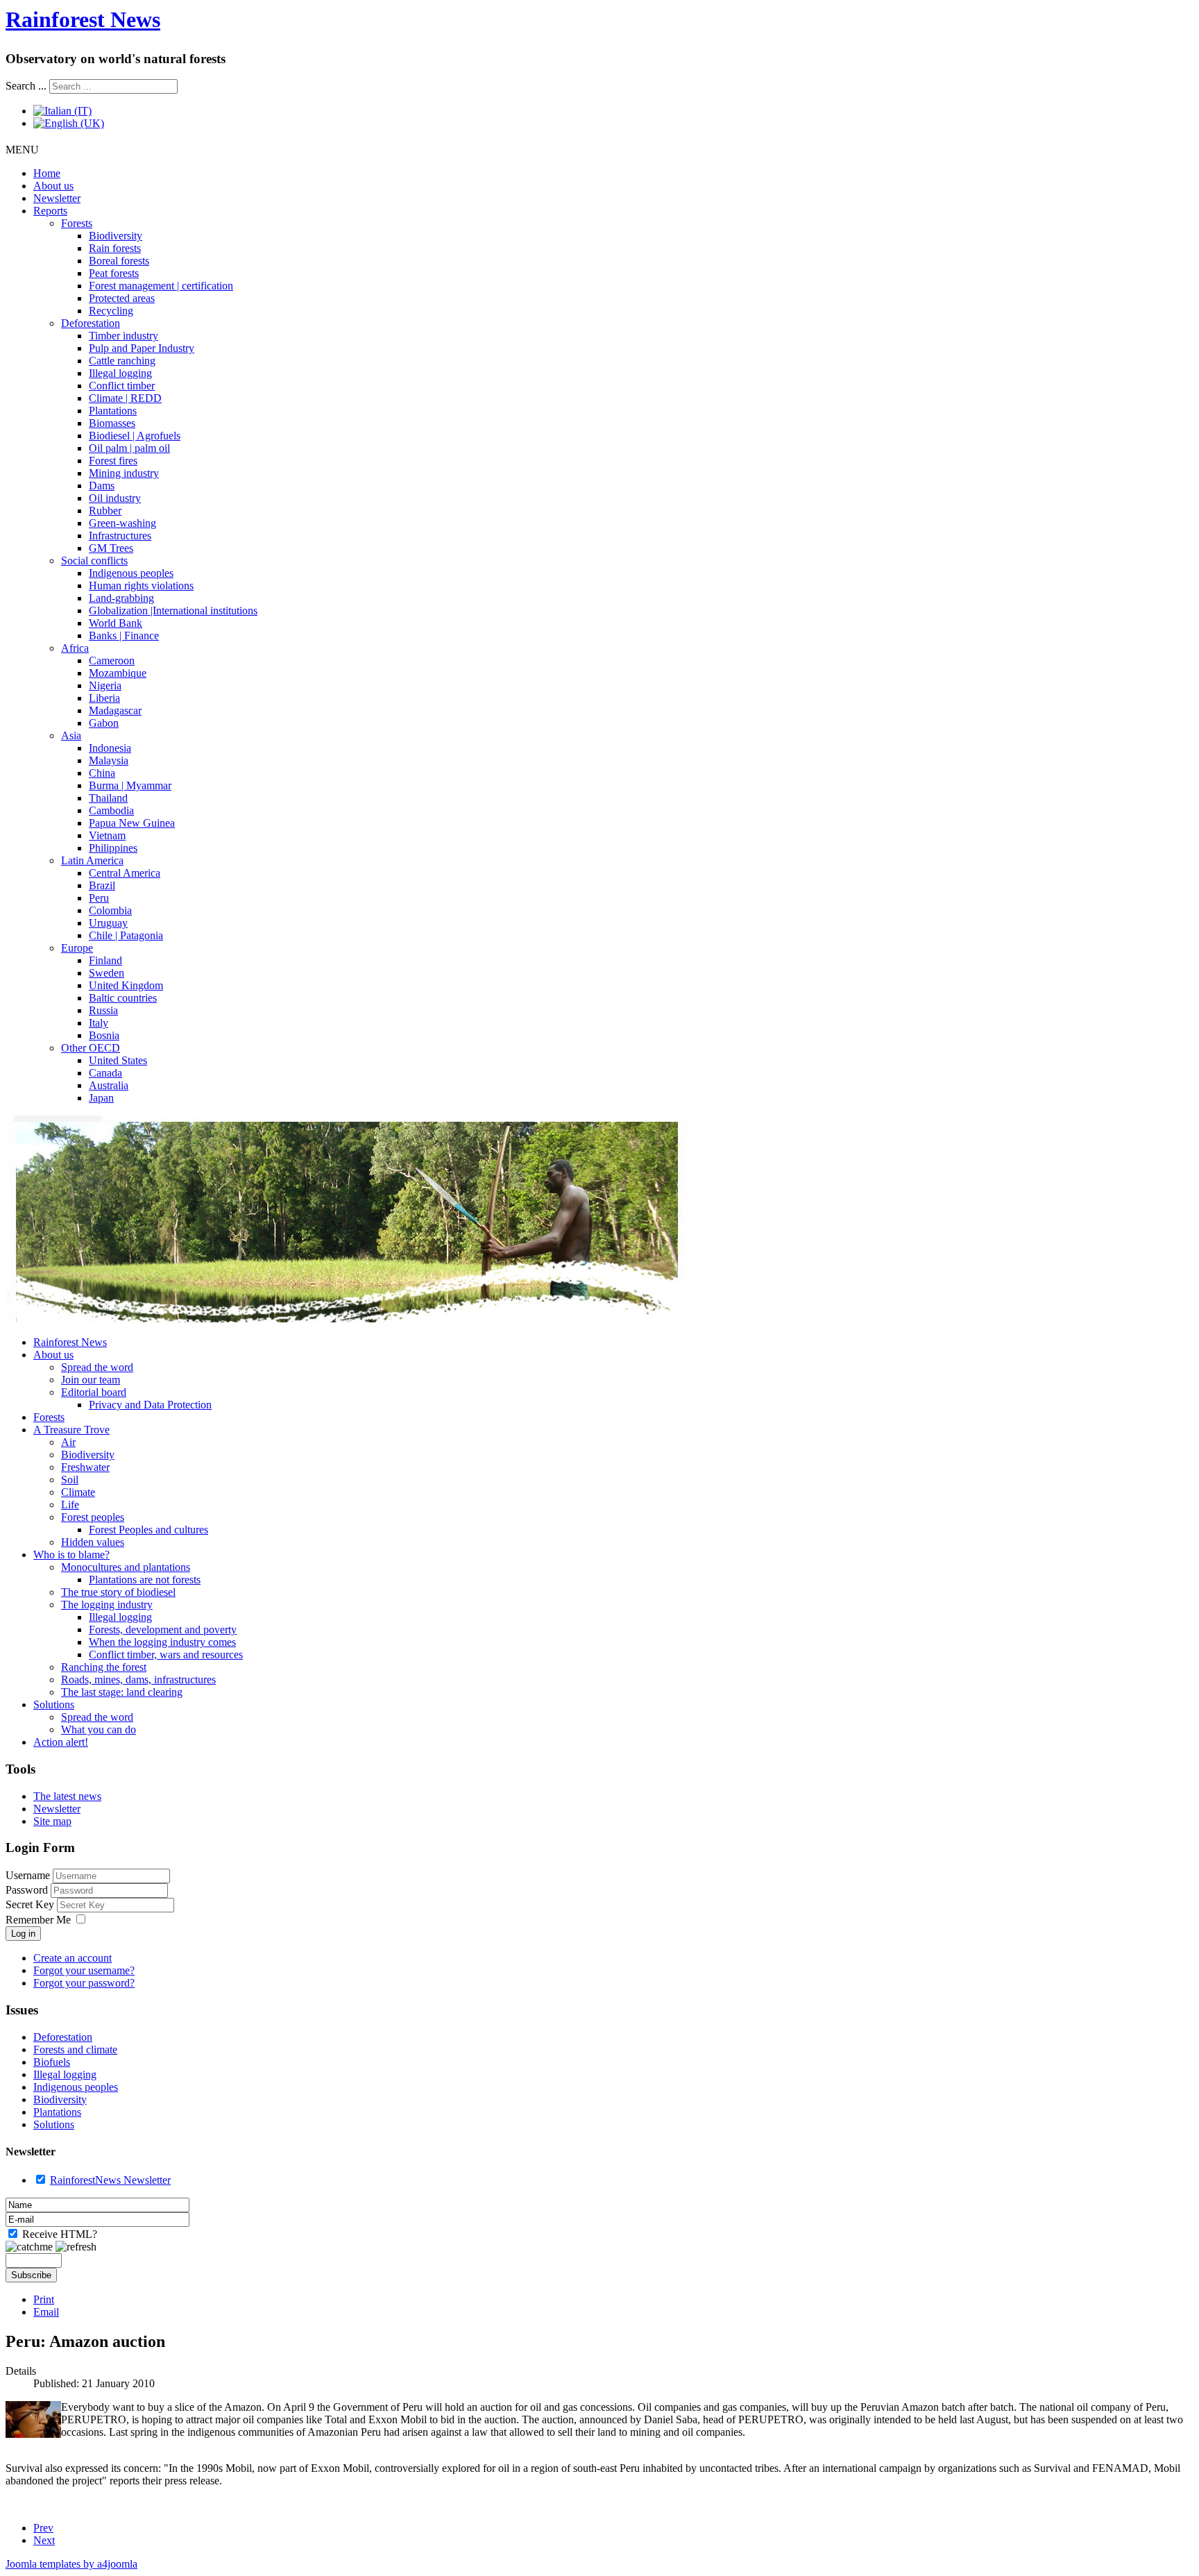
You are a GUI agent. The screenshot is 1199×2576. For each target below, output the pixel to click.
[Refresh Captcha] (76, 2247)
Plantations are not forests (145, 1580)
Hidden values (93, 1542)
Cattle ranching (122, 361)
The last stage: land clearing (122, 1692)
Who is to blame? (71, 1555)
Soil (70, 1480)
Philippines (113, 848)
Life (70, 1505)
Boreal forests (119, 261)
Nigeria (105, 685)
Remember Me (38, 1920)
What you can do (99, 1729)
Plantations (113, 411)
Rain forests (115, 248)
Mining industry (124, 473)
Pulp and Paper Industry (142, 348)
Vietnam (107, 835)
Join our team (91, 1380)
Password (28, 1890)
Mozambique (118, 673)
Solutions (54, 1704)
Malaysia (109, 760)
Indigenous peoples (131, 573)
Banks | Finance (124, 635)
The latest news (67, 1796)
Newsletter (57, 198)
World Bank (116, 623)
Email (46, 2312)
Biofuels (52, 2062)
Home (47, 173)
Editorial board (94, 1392)
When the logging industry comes (162, 1642)
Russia (103, 1010)
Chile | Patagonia (126, 935)
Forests (77, 223)
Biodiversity (116, 236)
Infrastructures (120, 536)
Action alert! (61, 1742)
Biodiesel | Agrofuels (135, 436)
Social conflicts (94, 561)
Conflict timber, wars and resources (166, 1655)
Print (44, 2299)
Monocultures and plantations (126, 1567)
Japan (101, 1098)
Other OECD (91, 1048)
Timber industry (124, 336)
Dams (102, 486)
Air (68, 1442)
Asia (71, 735)
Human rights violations (141, 586)
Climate (78, 1492)
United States (118, 1060)
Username (28, 1875)
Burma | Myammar (130, 785)
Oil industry (115, 498)
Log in (23, 1934)
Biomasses (112, 423)
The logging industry (107, 1605)
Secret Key (31, 1904)
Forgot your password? (84, 1983)
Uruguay (108, 923)
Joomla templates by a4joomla (71, 2564)
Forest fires (113, 461)
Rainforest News (83, 19)
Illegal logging (120, 373)
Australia (109, 1085)
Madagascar (115, 710)
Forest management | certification (161, 286)
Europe (77, 948)
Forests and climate (75, 2049)
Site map (52, 1821)
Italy (99, 1023)
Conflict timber (122, 386)
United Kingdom (126, 985)
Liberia (104, 698)
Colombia (110, 910)
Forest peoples (93, 1517)
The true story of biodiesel (118, 1592)
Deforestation (91, 323)
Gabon (104, 723)
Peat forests (114, 273)
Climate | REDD (125, 398)
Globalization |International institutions (173, 611)
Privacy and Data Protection (150, 1405)
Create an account (73, 1958)
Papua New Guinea (132, 823)
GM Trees (111, 548)
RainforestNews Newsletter (110, 2180)
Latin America (92, 860)
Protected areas (122, 298)
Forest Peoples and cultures (148, 1530)
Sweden (107, 973)
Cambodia (111, 810)
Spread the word (97, 1367)
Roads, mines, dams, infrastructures (138, 1680)
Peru (99, 898)
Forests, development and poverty (163, 1630)
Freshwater (85, 1467)
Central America (125, 873)
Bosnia (104, 1035)
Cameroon (112, 660)
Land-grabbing (121, 598)
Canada (105, 1073)
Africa (75, 648)
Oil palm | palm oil (129, 448)
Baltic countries (123, 998)
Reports (50, 211)
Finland (105, 960)
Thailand (108, 798)
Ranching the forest (104, 1667)
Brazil (102, 885)
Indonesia (110, 748)
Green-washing (122, 523)
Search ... (26, 86)
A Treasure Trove (71, 1430)
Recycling (111, 311)
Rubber (105, 511)
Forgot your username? (84, 1970)
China (102, 773)
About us (53, 186)
